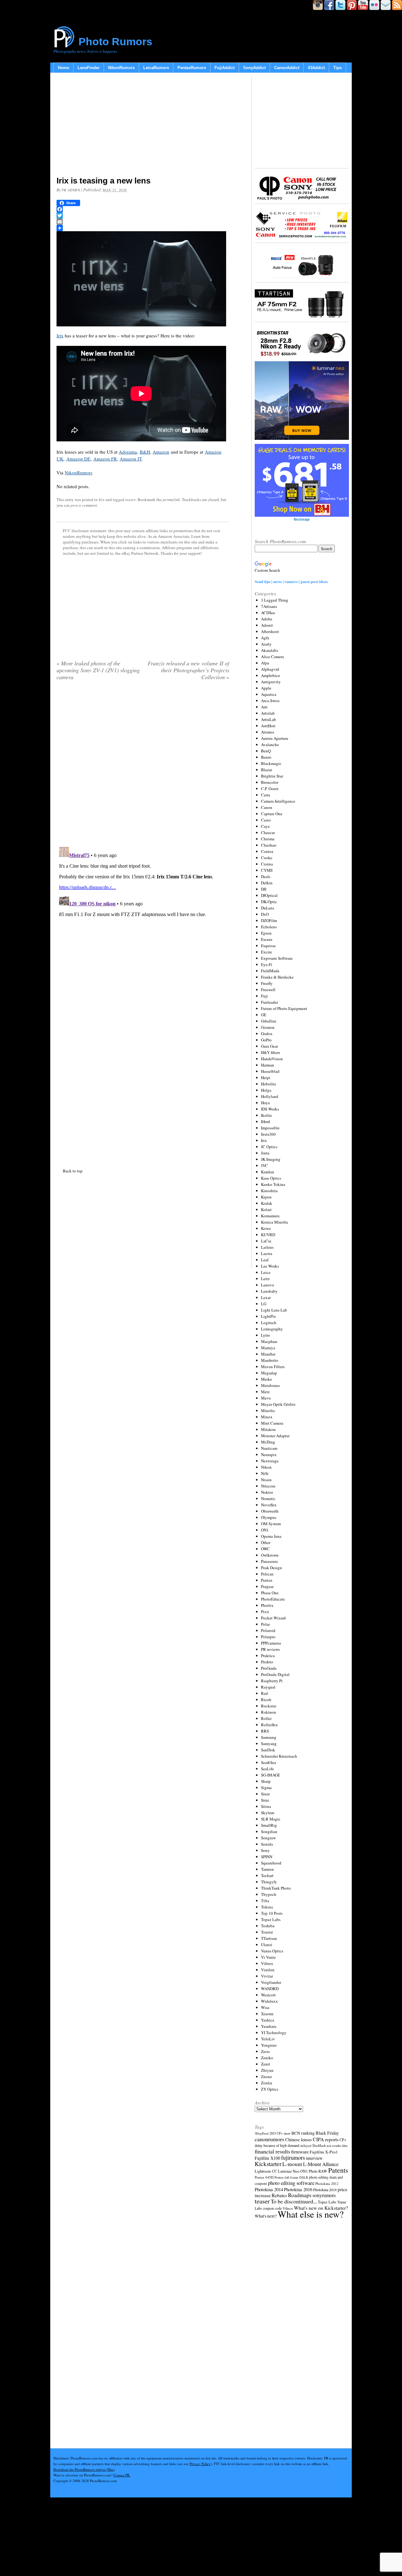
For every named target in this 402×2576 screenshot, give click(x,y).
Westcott (268, 1995)
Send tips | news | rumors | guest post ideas (291, 581)
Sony (265, 1850)
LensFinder (89, 68)
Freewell (268, 990)
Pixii (265, 1612)
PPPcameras (271, 1643)
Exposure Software (277, 958)
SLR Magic (271, 1819)
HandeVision (272, 1059)
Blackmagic (271, 763)
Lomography (272, 1329)
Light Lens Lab (274, 1310)
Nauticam (269, 1448)
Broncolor (270, 782)
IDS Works (270, 1109)
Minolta (268, 1411)
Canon (267, 807)
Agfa (265, 638)
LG (264, 1304)
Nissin (266, 1480)
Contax (267, 851)
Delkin (267, 883)
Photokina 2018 (325, 2190)
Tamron (267, 1869)
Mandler (268, 1354)
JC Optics (269, 1147)
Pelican (267, 1574)
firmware (300, 2151)
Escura (267, 939)
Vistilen (268, 1970)
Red (264, 1693)
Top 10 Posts (272, 1913)
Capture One (272, 814)
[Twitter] (143, 216)
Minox (267, 1417)
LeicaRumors (156, 68)
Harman (268, 1065)
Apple (266, 688)
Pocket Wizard (273, 1618)
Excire (266, 952)
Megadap (269, 1373)
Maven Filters (273, 1367)
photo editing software (291, 2183)
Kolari (266, 1209)
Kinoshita (269, 1191)
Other (266, 1542)
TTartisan (269, 1938)
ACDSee (268, 613)
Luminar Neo (289, 2171)
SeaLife (267, 1769)
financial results (272, 2151)
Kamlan (268, 1172)
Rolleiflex (269, 1725)
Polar (265, 1624)
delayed (306, 2145)
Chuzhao (269, 845)
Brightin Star (272, 776)
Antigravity (271, 682)
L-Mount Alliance (321, 2164)
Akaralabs (269, 650)
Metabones (270, 1385)
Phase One (270, 1593)
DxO (265, 914)
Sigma (266, 1787)
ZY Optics (270, 2089)
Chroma (268, 839)
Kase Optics (271, 1178)
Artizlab (268, 713)
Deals (266, 876)
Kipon (266, 1197)
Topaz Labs (271, 1919)
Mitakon (268, 1429)
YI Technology (274, 2033)
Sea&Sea (269, 1762)
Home (63, 68)
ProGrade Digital (275, 1674)
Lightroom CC (266, 2171)
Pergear (267, 1586)
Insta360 (268, 1134)
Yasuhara (269, 2026)
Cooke (267, 858)
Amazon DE (78, 459)
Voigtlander (271, 1982)
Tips (337, 68)
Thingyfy (269, 1882)
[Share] (143, 228)
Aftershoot (270, 631)
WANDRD (270, 1989)
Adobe (267, 619)
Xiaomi (267, 2014)
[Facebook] (143, 209)
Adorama (128, 452)
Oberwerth (270, 1511)
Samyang (269, 1744)
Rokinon (269, 1712)
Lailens (267, 1247)
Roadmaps (300, 2195)
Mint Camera (272, 1423)
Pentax (267, 1580)
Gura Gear (269, 1046)
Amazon (161, 452)
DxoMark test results (327, 2145)
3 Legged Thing (275, 600)
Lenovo (268, 1285)
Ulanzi (267, 1945)
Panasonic (270, 1561)
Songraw (268, 1838)
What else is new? (311, 2214)
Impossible (270, 1128)
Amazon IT (131, 459)
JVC (264, 1165)
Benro (266, 757)
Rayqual (268, 1687)
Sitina (266, 1806)
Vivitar (267, 1976)
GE (264, 1015)
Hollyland (270, 1096)
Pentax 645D (264, 2177)
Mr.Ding (268, 1442)
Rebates (279, 2195)
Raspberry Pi (272, 1681)
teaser (130, 499)
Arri (264, 707)
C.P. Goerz (270, 789)
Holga (266, 1090)
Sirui (265, 1800)
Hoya (265, 1103)
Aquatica (269, 694)
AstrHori (268, 726)
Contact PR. (122, 2475)
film (345, 2146)
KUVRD (268, 1235)
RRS (265, 1731)
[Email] (143, 222)
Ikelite (266, 1115)
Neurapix (269, 1454)
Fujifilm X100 (267, 2158)
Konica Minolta (274, 1222)
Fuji (264, 996)
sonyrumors (324, 2195)
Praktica (268, 1656)
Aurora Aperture (275, 738)
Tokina (267, 1907)
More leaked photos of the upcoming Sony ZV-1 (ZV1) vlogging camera (98, 670)
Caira (266, 795)
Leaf (265, 1260)
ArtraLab (269, 719)
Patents (338, 2170)
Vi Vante (268, 1957)
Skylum (268, 1813)
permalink (171, 499)
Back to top (73, 1171)
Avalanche (270, 745)
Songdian (269, 1831)
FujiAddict (225, 68)
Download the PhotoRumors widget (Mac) (84, 2469)
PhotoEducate (273, 1599)
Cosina (267, 864)
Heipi (266, 1078)
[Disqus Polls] (143, 766)
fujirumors (293, 2158)
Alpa (265, 663)
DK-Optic (269, 902)
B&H (145, 452)
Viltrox (267, 1963)
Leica (266, 1272)
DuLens (268, 908)
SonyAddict (254, 68)
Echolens (269, 927)
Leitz (265, 1279)
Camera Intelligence (278, 801)
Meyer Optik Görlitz (278, 1404)
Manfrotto (270, 1360)
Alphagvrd (270, 669)
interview (314, 2158)
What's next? (266, 2216)
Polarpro (268, 1637)
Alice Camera (272, 657)
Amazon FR (105, 459)
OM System (271, 1524)
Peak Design (272, 1568)
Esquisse (268, 946)
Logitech (269, 1323)
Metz (265, 1392)
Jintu (265, 1153)
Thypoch (269, 1894)
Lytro (266, 1335)
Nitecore (268, 1486)
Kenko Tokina (273, 1184)
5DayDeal (262, 2133)
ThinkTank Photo (276, 1888)
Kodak (267, 1203)
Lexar (266, 1297)
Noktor (267, 1492)
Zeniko (267, 2058)
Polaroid (268, 1630)
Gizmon (268, 1027)
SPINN (267, 1857)
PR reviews (270, 1649)
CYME (267, 870)
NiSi (265, 1473)
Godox (267, 1034)
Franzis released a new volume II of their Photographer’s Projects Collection (188, 670)
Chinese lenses (299, 2139)
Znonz (266, 2077)
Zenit (266, 2064)
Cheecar (268, 832)
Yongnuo (269, 2045)
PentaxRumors (192, 68)
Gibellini (269, 1021)
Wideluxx (269, 2001)
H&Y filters (271, 1052)
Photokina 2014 (269, 2189)
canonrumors (269, 2139)
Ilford (266, 1122)
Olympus (269, 1517)
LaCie (266, 1241)
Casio (266, 820)
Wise (265, 2007)
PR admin (71, 190)
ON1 (265, 1530)
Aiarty (266, 644)
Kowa (266, 1228)
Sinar (265, 1794)
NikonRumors (121, 68)
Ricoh (266, 1700)
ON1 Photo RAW (314, 2171)
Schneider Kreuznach (279, 1756)
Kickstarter (268, 2164)
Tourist (267, 1932)
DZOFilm (269, 920)
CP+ (343, 2140)
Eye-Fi (267, 964)
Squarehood (271, 1863)
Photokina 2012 (327, 2183)
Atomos (268, 732)
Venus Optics (272, 1951)
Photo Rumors (115, 41)
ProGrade (269, 1668)
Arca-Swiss (270, 701)
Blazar (266, 770)
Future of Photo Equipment (284, 1008)
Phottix (267, 1605)
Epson (266, 933)
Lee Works (270, 1266)
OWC (265, 1549)
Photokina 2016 (298, 2189)
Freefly (267, 983)
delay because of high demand (277, 2145)
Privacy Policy (200, 2464)
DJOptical (269, 895)
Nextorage (270, 1461)
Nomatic (268, 1498)
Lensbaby (269, 1291)
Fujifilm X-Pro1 (324, 2152)
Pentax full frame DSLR (291, 2177)
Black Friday (327, 2133)
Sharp (266, 1781)
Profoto (267, 1662)
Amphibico (271, 675)
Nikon (266, 1467)
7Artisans (269, 606)
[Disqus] (143, 923)
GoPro (266, 1040)
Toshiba (268, 1926)
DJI (264, 889)
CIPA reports (326, 2139)
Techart (267, 1875)
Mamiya (268, 1348)
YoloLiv (268, 2039)
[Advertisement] (143, 126)
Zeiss (265, 2051)
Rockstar (269, 1706)
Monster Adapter (275, 1436)
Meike (266, 1379)
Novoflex (269, 1505)
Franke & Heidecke (277, 977)
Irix (60, 336)
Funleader (269, 1002)
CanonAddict (287, 68)
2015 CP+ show (280, 2133)
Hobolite (269, 1084)
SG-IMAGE (271, 1775)
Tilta (265, 1901)
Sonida (267, 1844)
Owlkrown (270, 1555)
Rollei (266, 1718)
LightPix (269, 1316)
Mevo (266, 1398)
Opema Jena (271, 1536)
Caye (265, 826)
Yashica (268, 2020)
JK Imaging (271, 1159)
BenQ (266, 751)
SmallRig (269, 1825)
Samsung (269, 1737)
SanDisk (268, 1750)
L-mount (292, 2164)
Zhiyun (267, 2070)
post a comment (84, 505)
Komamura (270, 1216)
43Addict (316, 68)
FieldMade (270, 971)
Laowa (267, 1253)
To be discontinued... (294, 2201)
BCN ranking (303, 2133)
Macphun (269, 1341)
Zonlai (267, 2083)
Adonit (267, 625)
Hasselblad (270, 1071)
